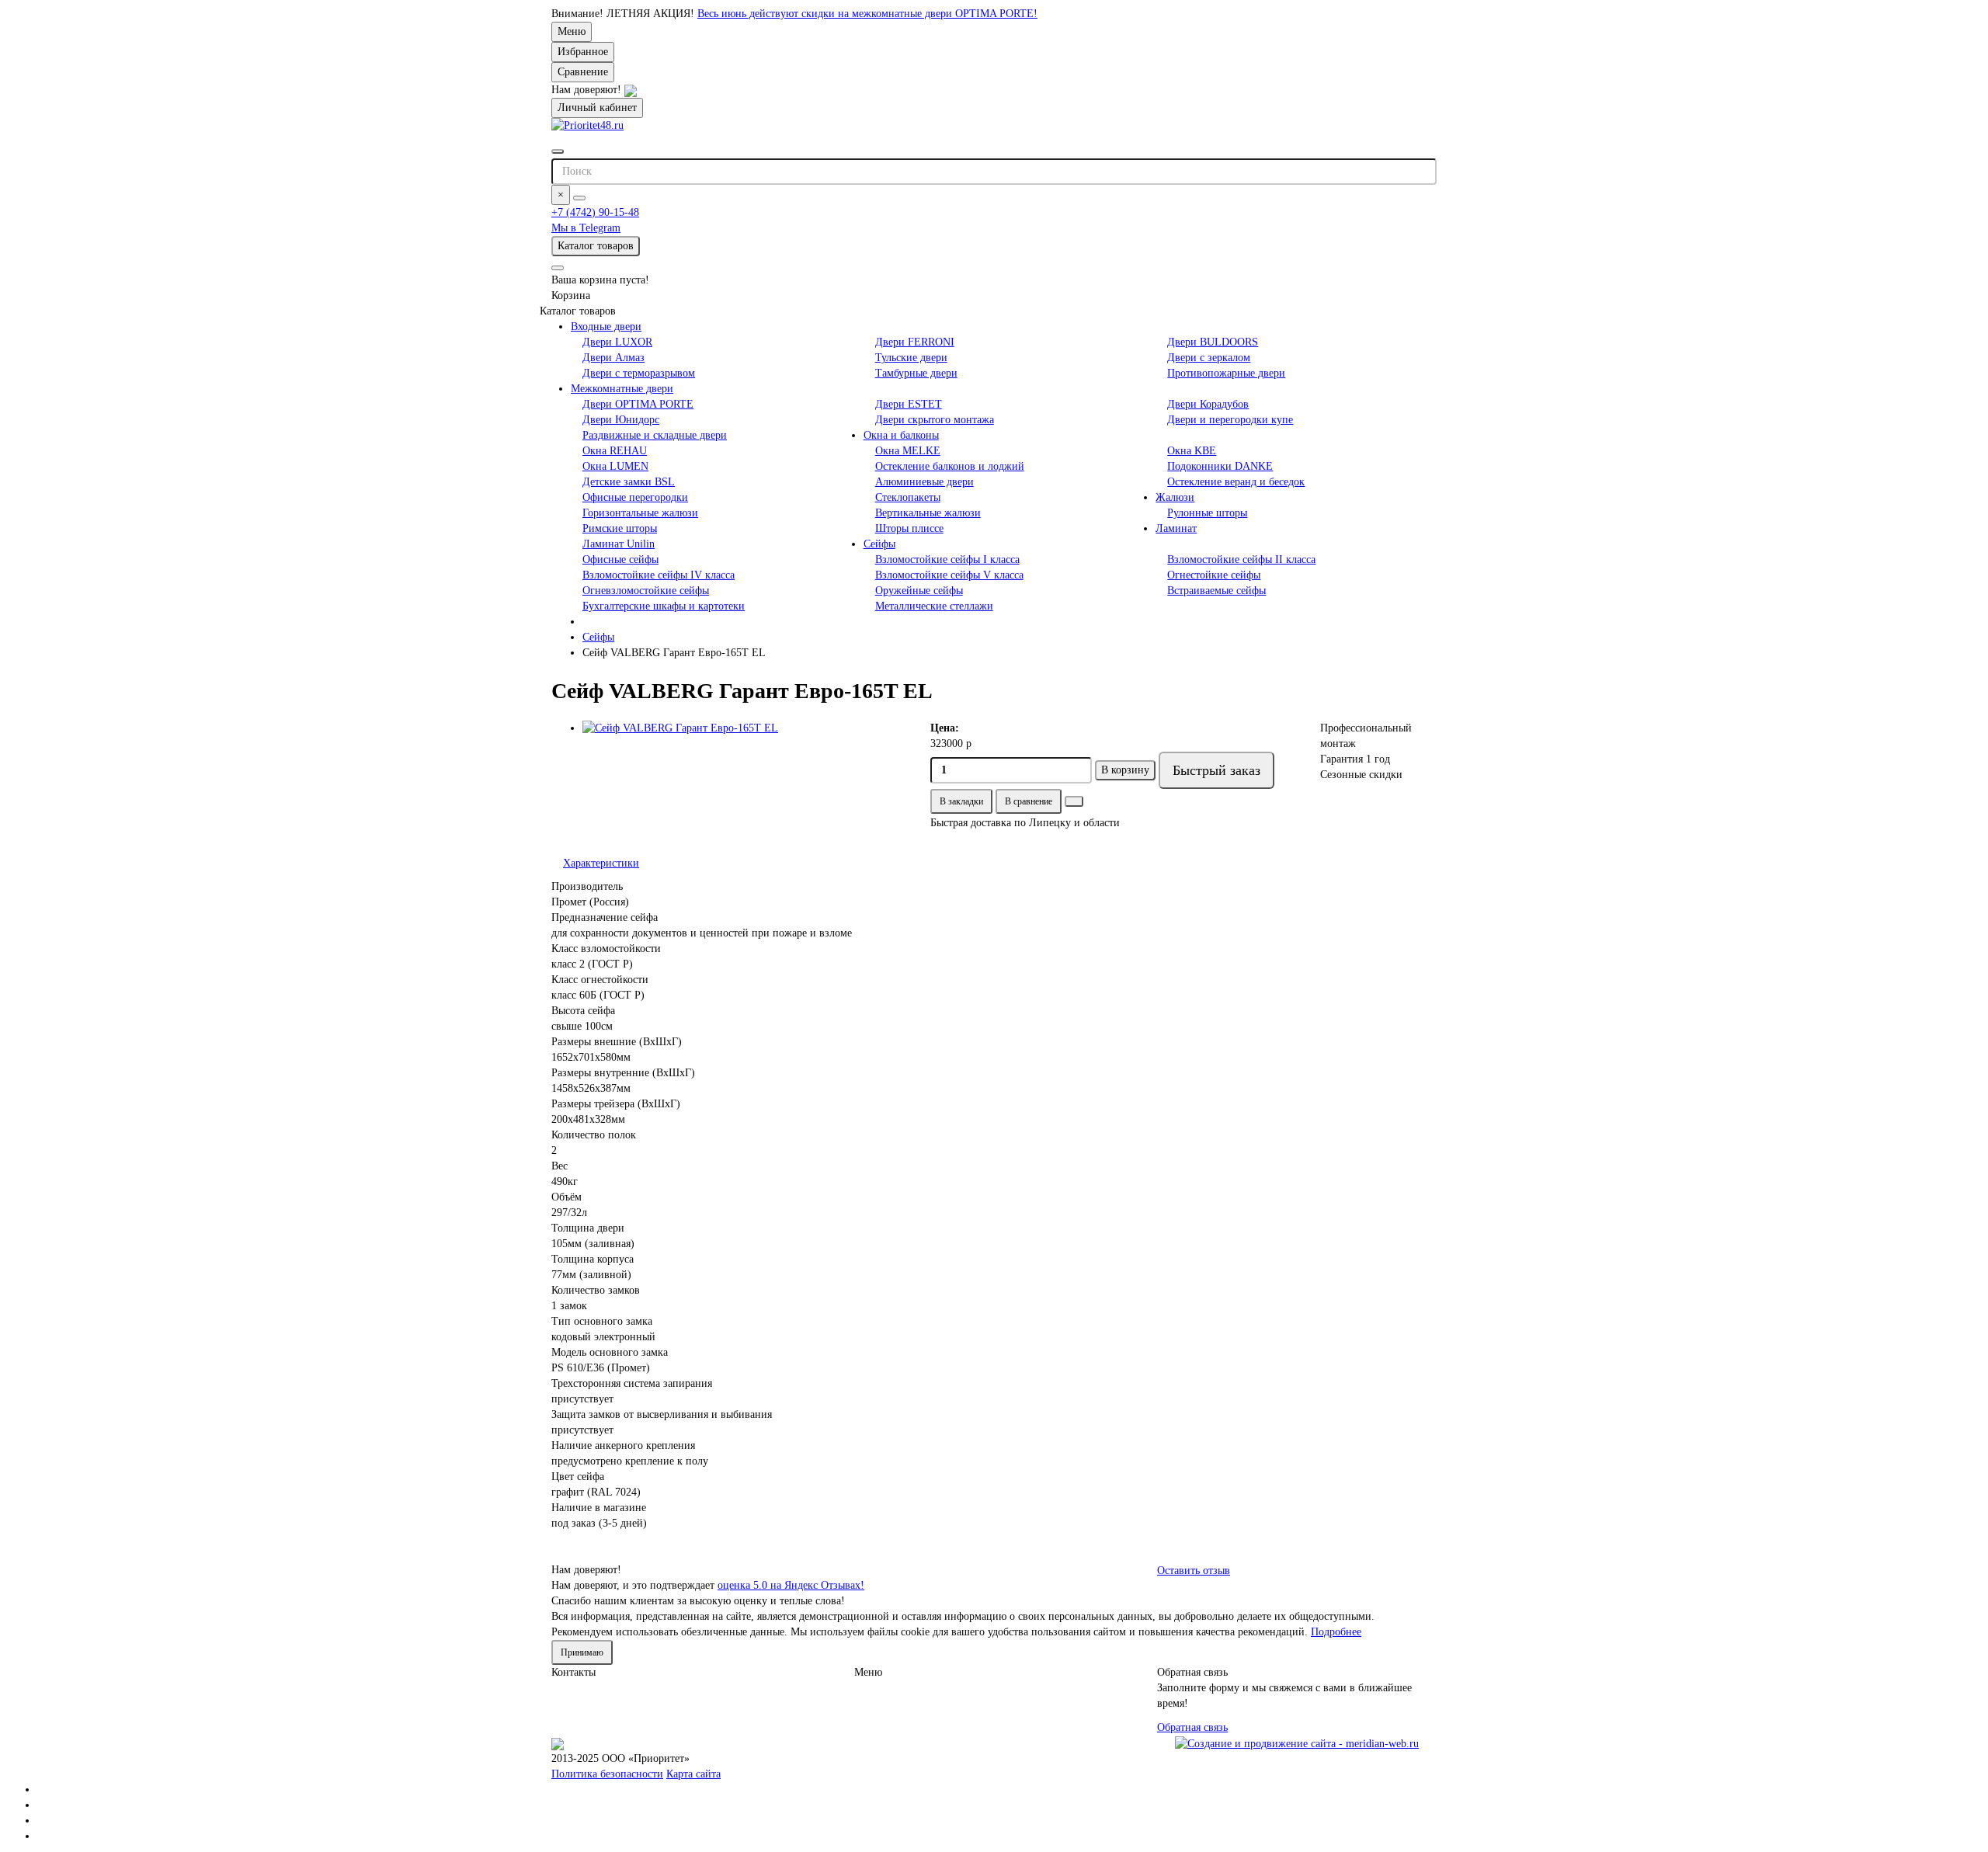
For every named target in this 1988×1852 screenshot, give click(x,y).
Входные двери (606, 327)
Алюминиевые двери (924, 482)
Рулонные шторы (1207, 513)
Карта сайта (693, 1774)
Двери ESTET (909, 404)
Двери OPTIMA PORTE (638, 404)
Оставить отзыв (1194, 1571)
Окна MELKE (908, 451)
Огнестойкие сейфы (1214, 575)
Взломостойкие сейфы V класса (949, 575)
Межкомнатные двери (622, 389)
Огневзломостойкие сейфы (646, 591)
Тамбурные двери (916, 373)
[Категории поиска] (558, 151)
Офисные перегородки (635, 497)
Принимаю (582, 1652)
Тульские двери (911, 358)
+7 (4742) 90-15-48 (595, 212)
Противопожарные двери (1226, 373)
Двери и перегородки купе (1230, 420)
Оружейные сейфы (919, 591)
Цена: (945, 728)
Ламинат (1176, 528)
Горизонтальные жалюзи (640, 513)
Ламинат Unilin (619, 544)
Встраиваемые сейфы (1216, 591)
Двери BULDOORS (1213, 342)
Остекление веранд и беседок (1236, 482)
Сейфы (879, 544)
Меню (572, 31)
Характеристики (601, 863)
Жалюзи (1175, 497)
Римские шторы (620, 528)
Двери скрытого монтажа (935, 420)
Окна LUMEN (615, 466)
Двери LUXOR (617, 342)
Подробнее (1336, 1632)
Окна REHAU (615, 451)
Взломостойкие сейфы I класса (947, 559)
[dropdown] (558, 268)
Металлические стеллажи (934, 606)
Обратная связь (1192, 1727)
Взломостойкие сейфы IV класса (659, 575)
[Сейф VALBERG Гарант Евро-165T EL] (745, 728)
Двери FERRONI (915, 342)
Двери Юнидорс (621, 420)
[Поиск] (579, 198)
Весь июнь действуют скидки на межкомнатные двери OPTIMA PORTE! (867, 14)
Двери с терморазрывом (639, 373)
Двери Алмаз (613, 358)
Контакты (573, 1672)
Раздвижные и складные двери (655, 435)
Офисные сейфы (620, 559)
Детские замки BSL (629, 482)
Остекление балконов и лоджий (950, 466)
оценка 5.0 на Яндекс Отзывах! (791, 1585)
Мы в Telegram (586, 228)
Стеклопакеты (908, 497)
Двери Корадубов (1208, 404)
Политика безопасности (607, 1774)
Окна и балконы (901, 435)
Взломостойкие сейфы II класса (1241, 559)
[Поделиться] (1074, 801)
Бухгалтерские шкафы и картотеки (664, 606)
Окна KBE (1192, 451)
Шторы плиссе (909, 528)
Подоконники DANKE (1220, 466)
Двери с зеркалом (1209, 358)
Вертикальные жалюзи (928, 513)
